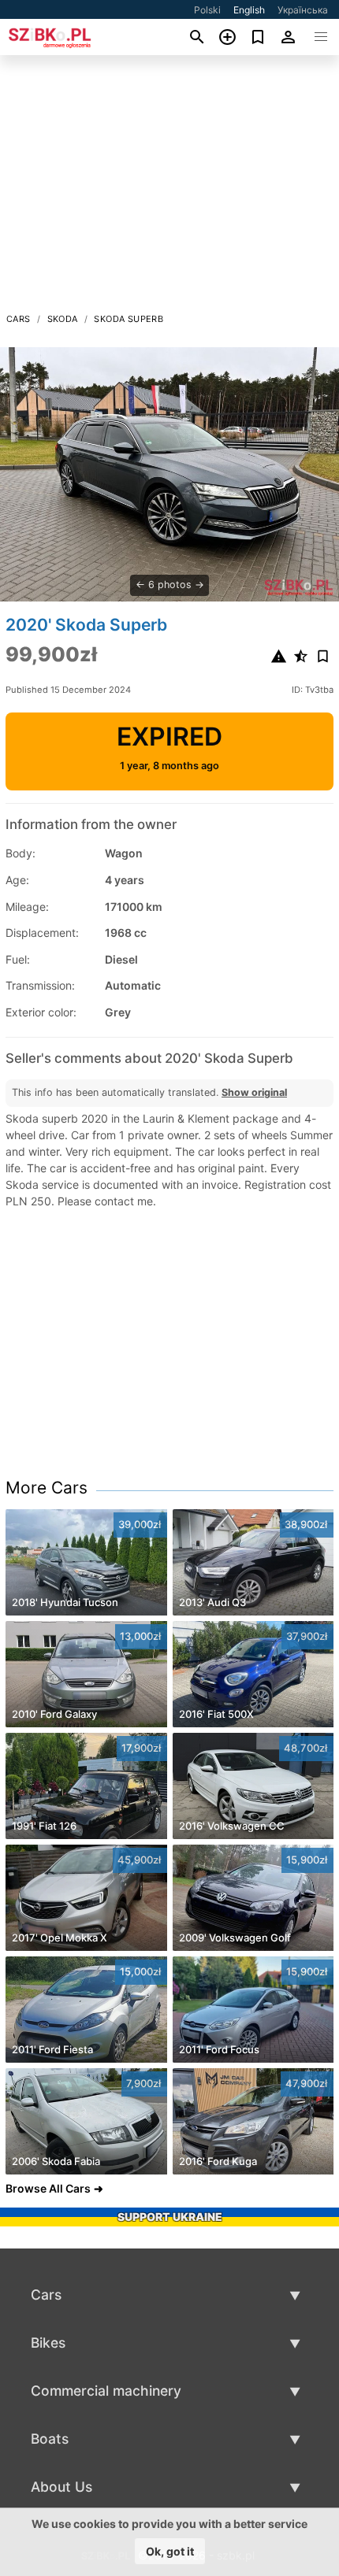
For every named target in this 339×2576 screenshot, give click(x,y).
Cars (19, 319)
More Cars (47, 1488)
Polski (207, 10)
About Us (61, 2487)
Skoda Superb (129, 319)
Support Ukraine (170, 2217)
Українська (303, 10)
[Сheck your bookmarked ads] (258, 37)
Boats (50, 2439)
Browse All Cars (48, 2188)
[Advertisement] (169, 188)
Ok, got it (170, 2551)
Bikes (48, 2343)
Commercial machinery (106, 2391)
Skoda (63, 319)
